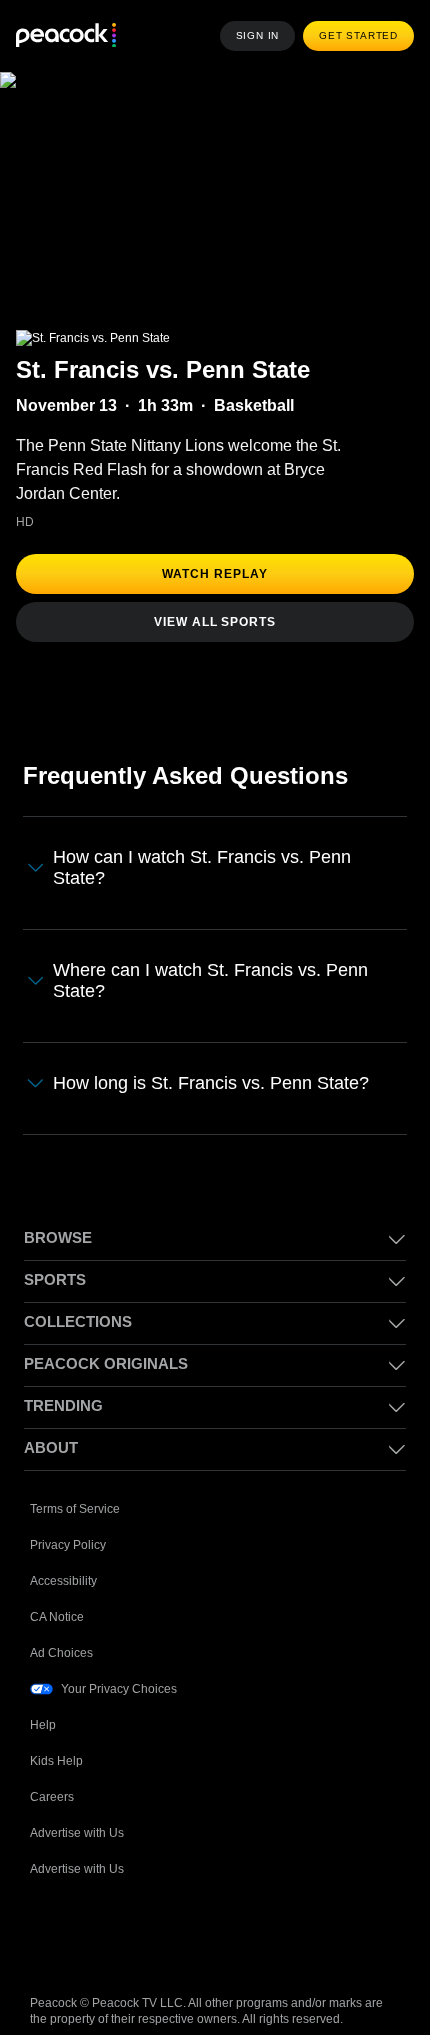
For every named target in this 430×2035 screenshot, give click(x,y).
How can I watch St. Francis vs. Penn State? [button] (202, 867)
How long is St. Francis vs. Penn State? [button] (211, 1083)
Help (43, 1725)
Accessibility (63, 1581)
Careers (52, 1797)
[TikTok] (98, 1933)
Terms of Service (75, 1509)
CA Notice (57, 1617)
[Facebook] (46, 1933)
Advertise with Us (77, 1833)
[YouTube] (150, 1933)
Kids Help (56, 1761)
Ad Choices (61, 1653)
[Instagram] (202, 1933)
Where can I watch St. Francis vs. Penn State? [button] (210, 980)
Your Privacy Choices (119, 1689)
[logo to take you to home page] (66, 36)
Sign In (258, 35)
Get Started (358, 35)
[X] (254, 1933)
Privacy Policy (68, 1545)
